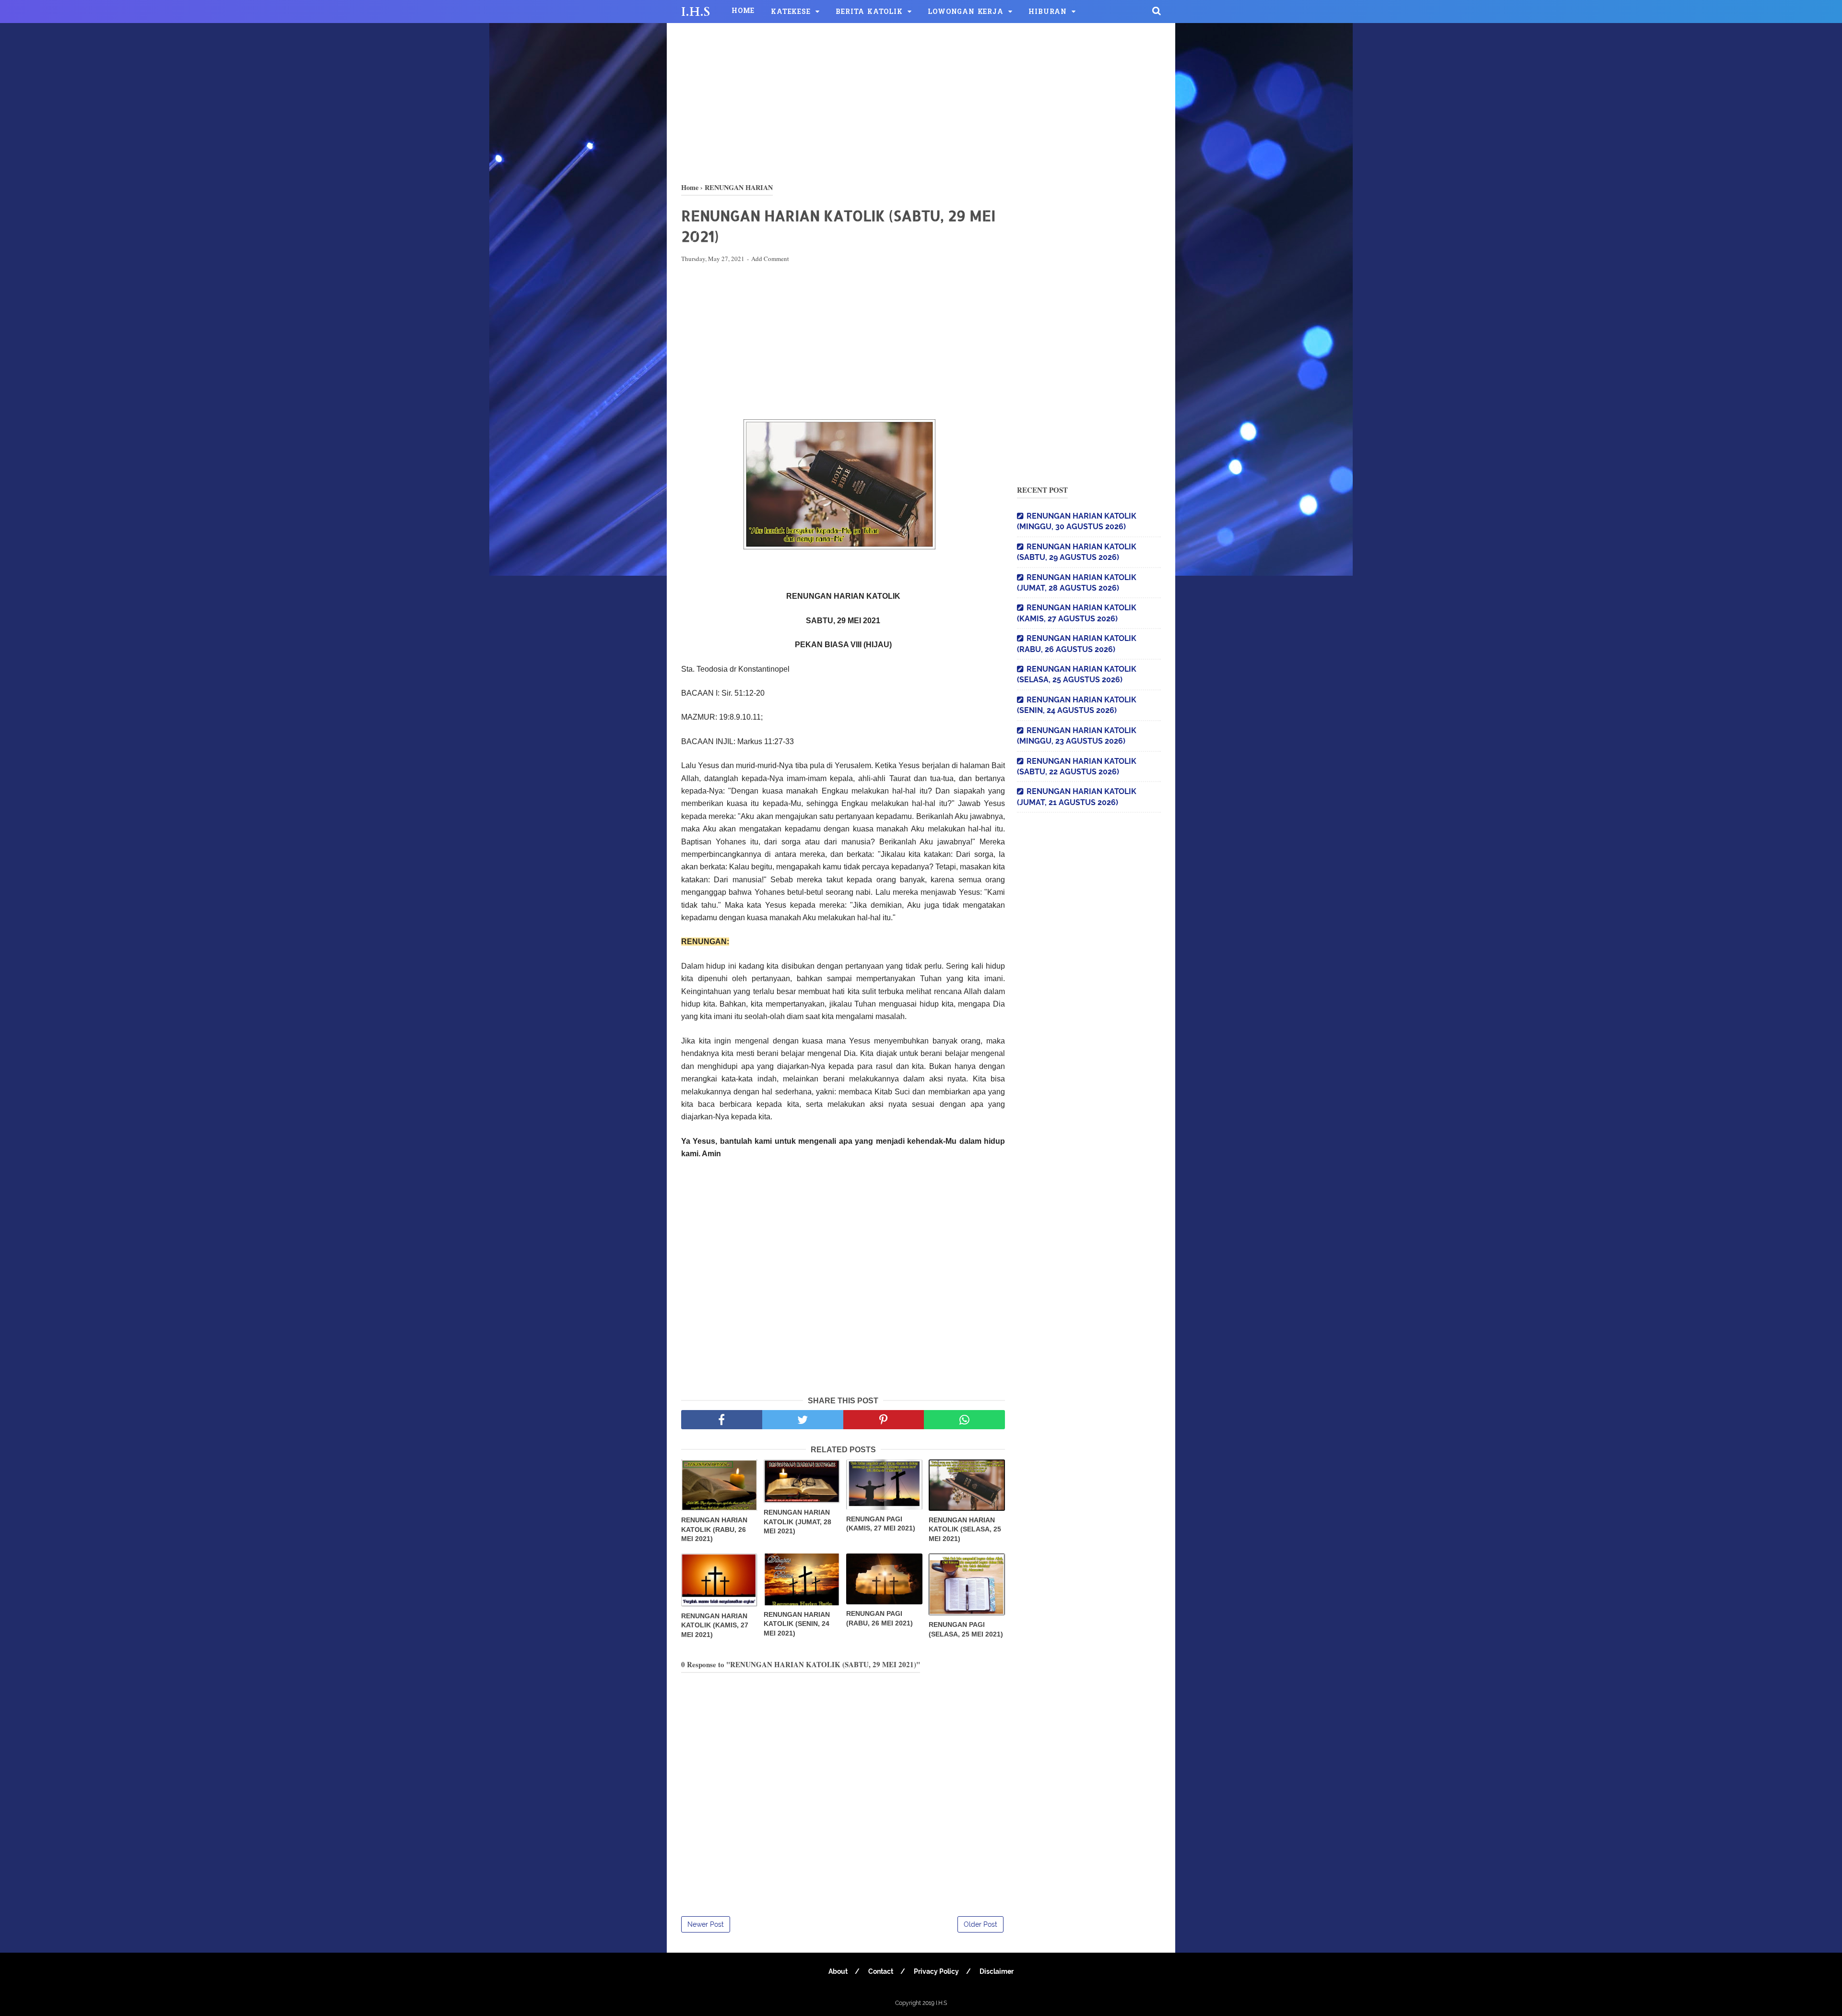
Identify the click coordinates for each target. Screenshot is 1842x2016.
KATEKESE (791, 12)
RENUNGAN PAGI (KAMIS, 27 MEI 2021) (881, 1524)
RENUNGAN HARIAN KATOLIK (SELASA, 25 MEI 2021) (965, 1529)
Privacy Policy (936, 1971)
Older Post (980, 1924)
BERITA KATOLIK (869, 12)
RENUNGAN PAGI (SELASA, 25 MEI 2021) (966, 1629)
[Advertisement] (921, 101)
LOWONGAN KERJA (965, 12)
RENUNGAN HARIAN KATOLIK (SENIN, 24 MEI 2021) (797, 1624)
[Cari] (1157, 11)
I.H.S (696, 12)
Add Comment (770, 259)
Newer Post (706, 1924)
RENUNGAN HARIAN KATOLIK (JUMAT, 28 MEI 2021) (797, 1522)
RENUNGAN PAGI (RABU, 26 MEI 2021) (880, 1618)
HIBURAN (1048, 12)
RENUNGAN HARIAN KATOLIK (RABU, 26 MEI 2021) (714, 1529)
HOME (743, 11)
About (838, 1971)
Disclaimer (997, 1971)
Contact (881, 1971)
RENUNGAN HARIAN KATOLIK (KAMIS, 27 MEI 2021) (715, 1625)
